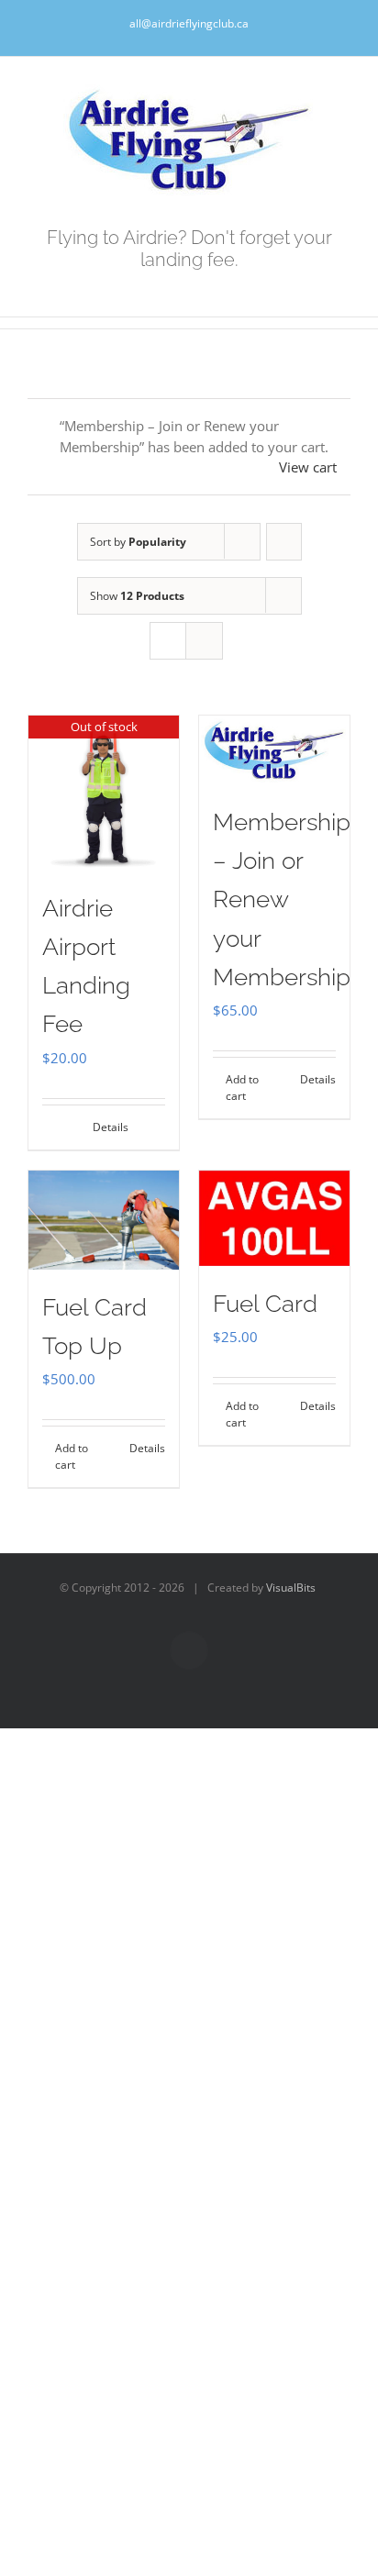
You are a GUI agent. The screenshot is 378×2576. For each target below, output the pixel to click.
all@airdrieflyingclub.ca (189, 23)
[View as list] (204, 641)
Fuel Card (265, 1304)
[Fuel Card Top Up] (104, 1221)
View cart (308, 467)
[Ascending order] (284, 542)
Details (111, 1127)
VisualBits (291, 1588)
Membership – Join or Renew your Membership (282, 899)
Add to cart (242, 1088)
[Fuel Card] (274, 1218)
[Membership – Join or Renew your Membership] (274, 750)
